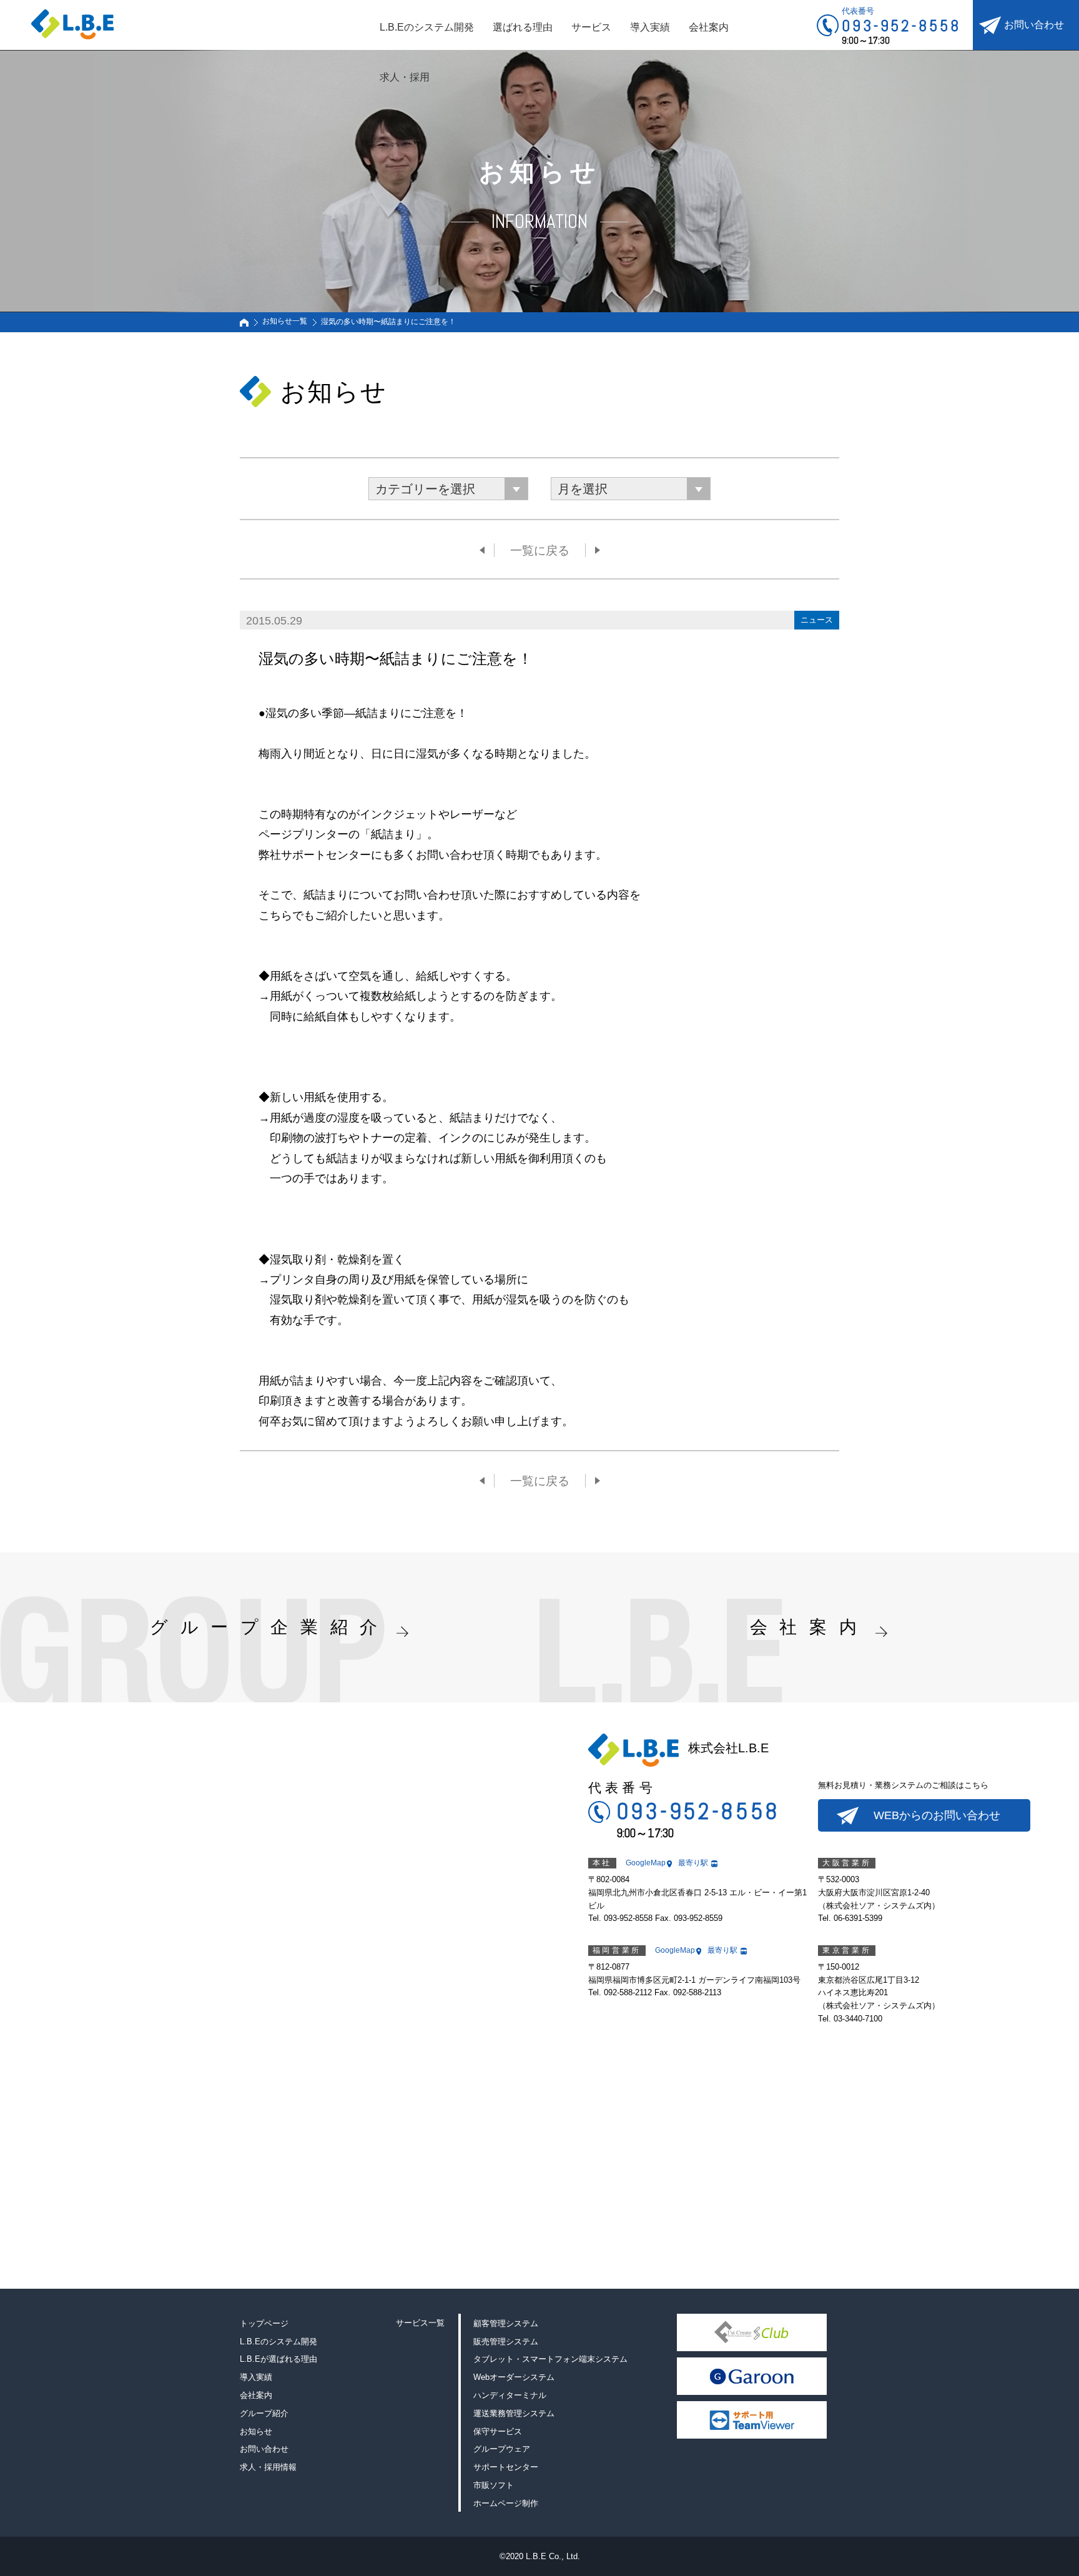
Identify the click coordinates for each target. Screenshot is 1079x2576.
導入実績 (650, 27)
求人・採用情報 (268, 2467)
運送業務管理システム (514, 2413)
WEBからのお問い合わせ (937, 1815)
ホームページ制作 (506, 2503)
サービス (591, 27)
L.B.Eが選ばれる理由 (278, 2359)
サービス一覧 (420, 2323)
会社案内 (709, 27)
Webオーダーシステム (514, 2377)
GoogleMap (646, 1863)
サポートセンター (506, 2467)
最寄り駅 (693, 1863)
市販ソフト (494, 2485)
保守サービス (498, 2431)
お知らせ (256, 2431)
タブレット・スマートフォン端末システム (550, 2359)
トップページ (264, 2323)
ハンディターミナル (510, 2395)
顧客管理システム (506, 2323)
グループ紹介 (264, 2413)
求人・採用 (405, 77)
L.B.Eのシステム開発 (427, 27)
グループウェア (502, 2449)
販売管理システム (506, 2342)
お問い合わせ (1034, 25)
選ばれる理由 (523, 27)
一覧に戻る (540, 550)
